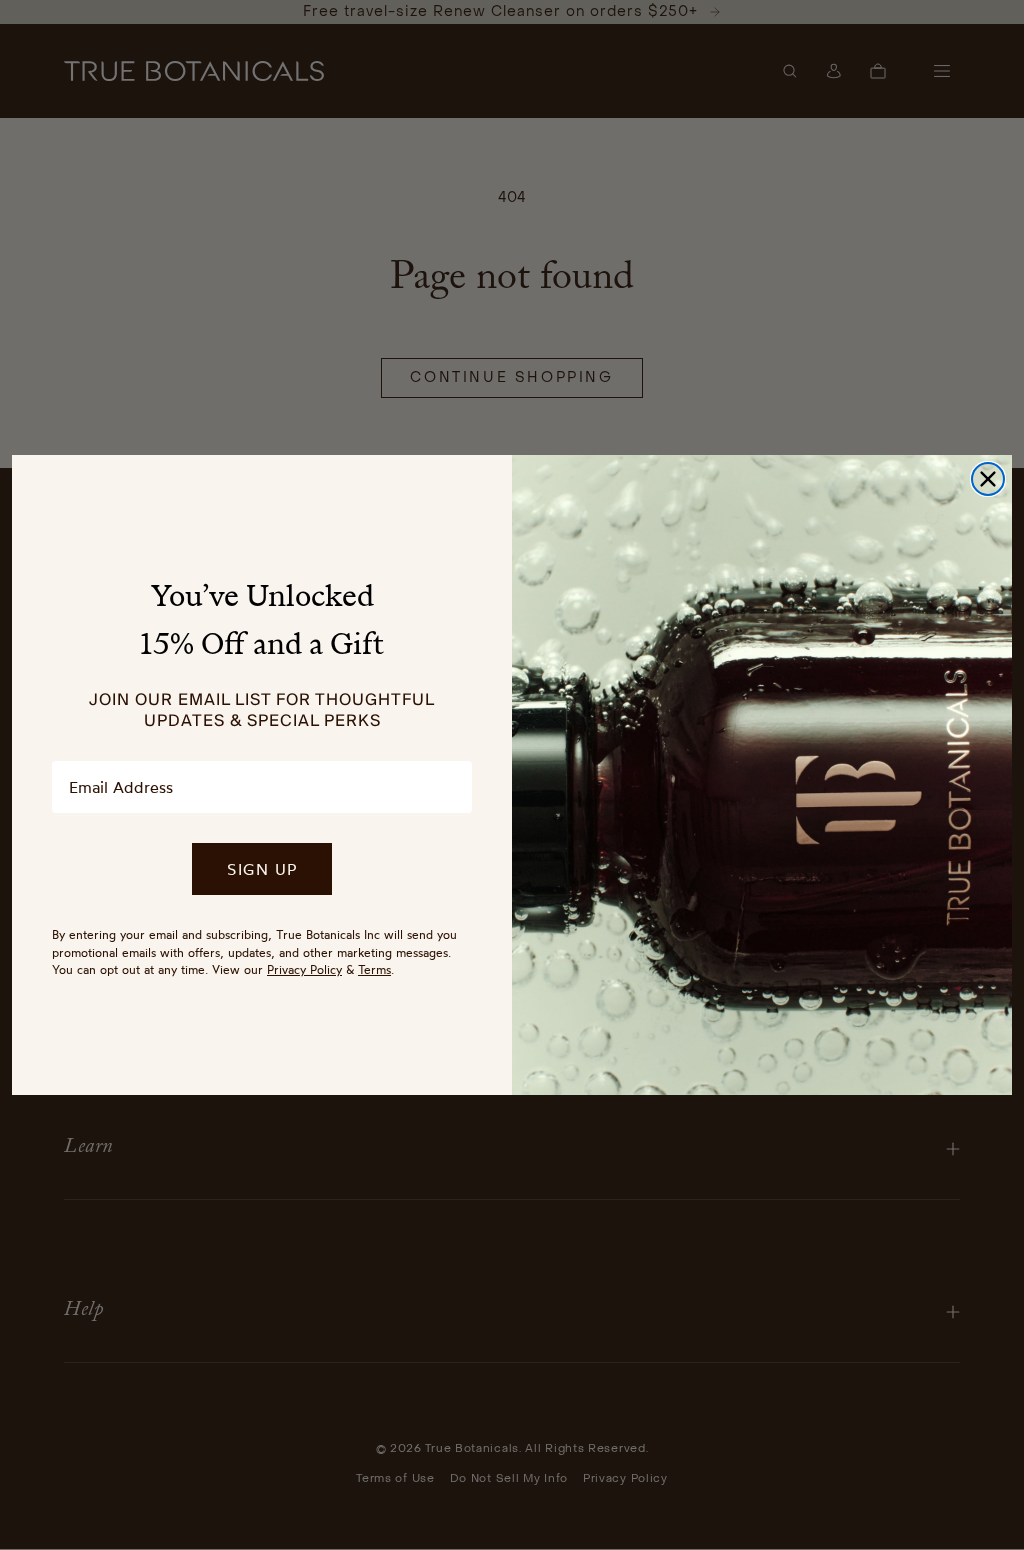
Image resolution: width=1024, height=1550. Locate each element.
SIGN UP (262, 869)
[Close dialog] (988, 479)
